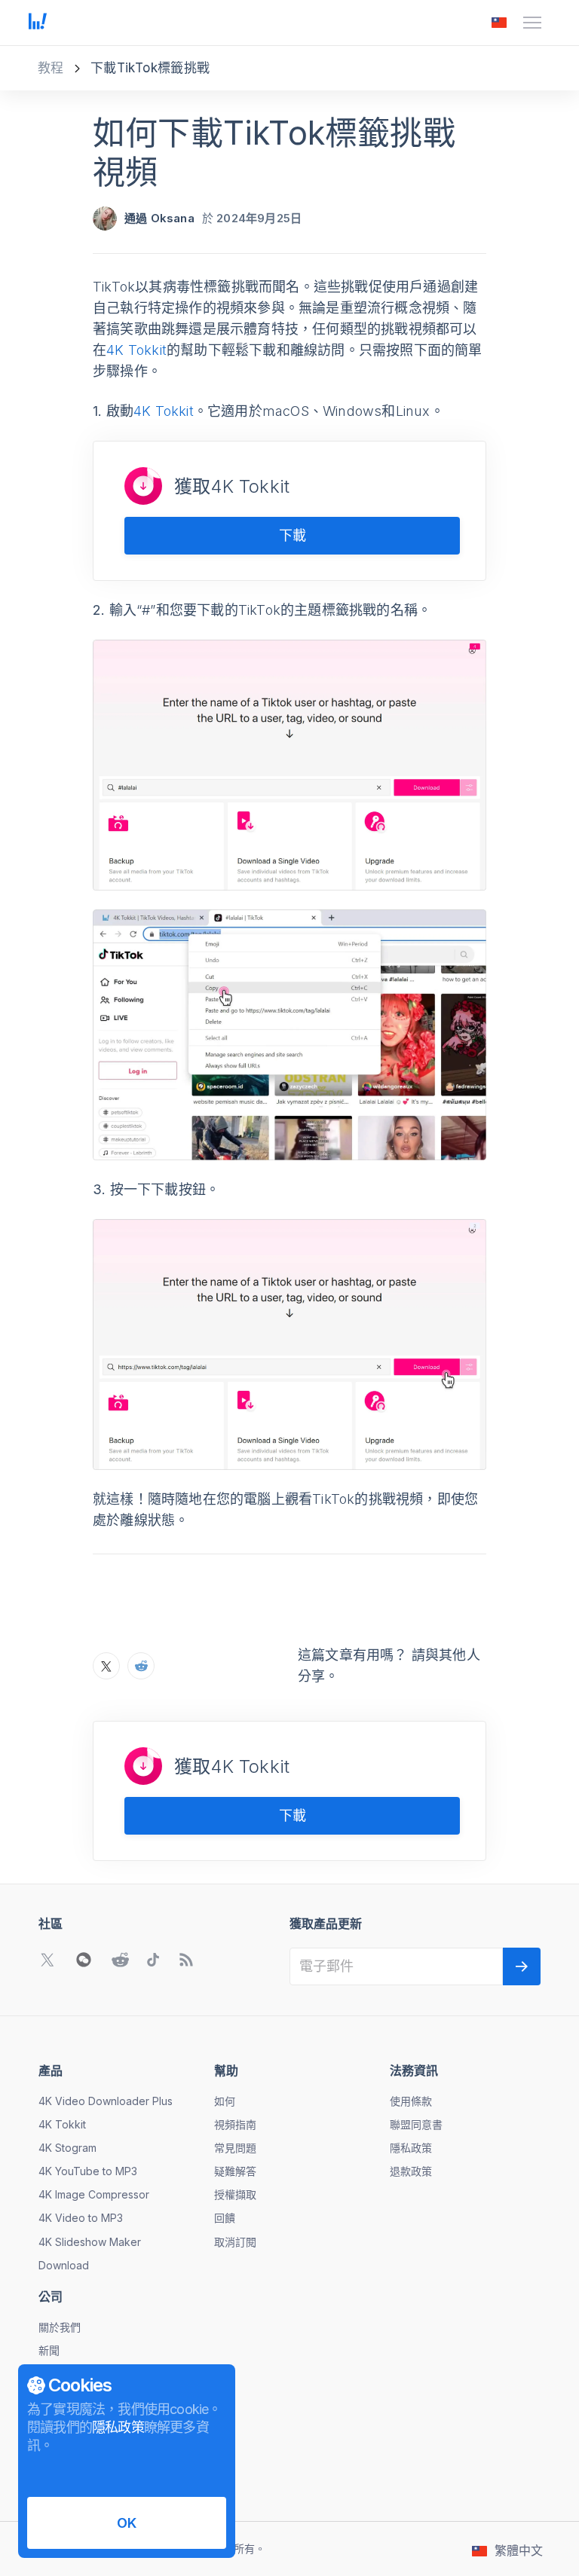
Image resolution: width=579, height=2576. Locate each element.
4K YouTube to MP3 (88, 2171)
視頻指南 (235, 2124)
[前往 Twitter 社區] (47, 1960)
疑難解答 (235, 2171)
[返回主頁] (38, 23)
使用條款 (411, 2101)
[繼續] (522, 1966)
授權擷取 (235, 2194)
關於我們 (60, 2327)
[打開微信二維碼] (84, 1960)
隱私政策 (411, 2148)
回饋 (225, 2218)
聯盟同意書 (416, 2124)
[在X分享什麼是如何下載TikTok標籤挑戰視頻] (106, 1666)
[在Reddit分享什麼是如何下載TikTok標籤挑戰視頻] (141, 1666)
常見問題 (235, 2148)
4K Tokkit (136, 350)
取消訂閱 (235, 2242)
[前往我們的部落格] (186, 1960)
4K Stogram (67, 2148)
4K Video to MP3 (81, 2218)
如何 (225, 2101)
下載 (293, 535)
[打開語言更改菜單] (499, 23)
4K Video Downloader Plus (106, 2101)
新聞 (49, 2350)
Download (64, 2265)
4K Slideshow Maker (90, 2242)
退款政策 (411, 2171)
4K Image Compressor (94, 2194)
